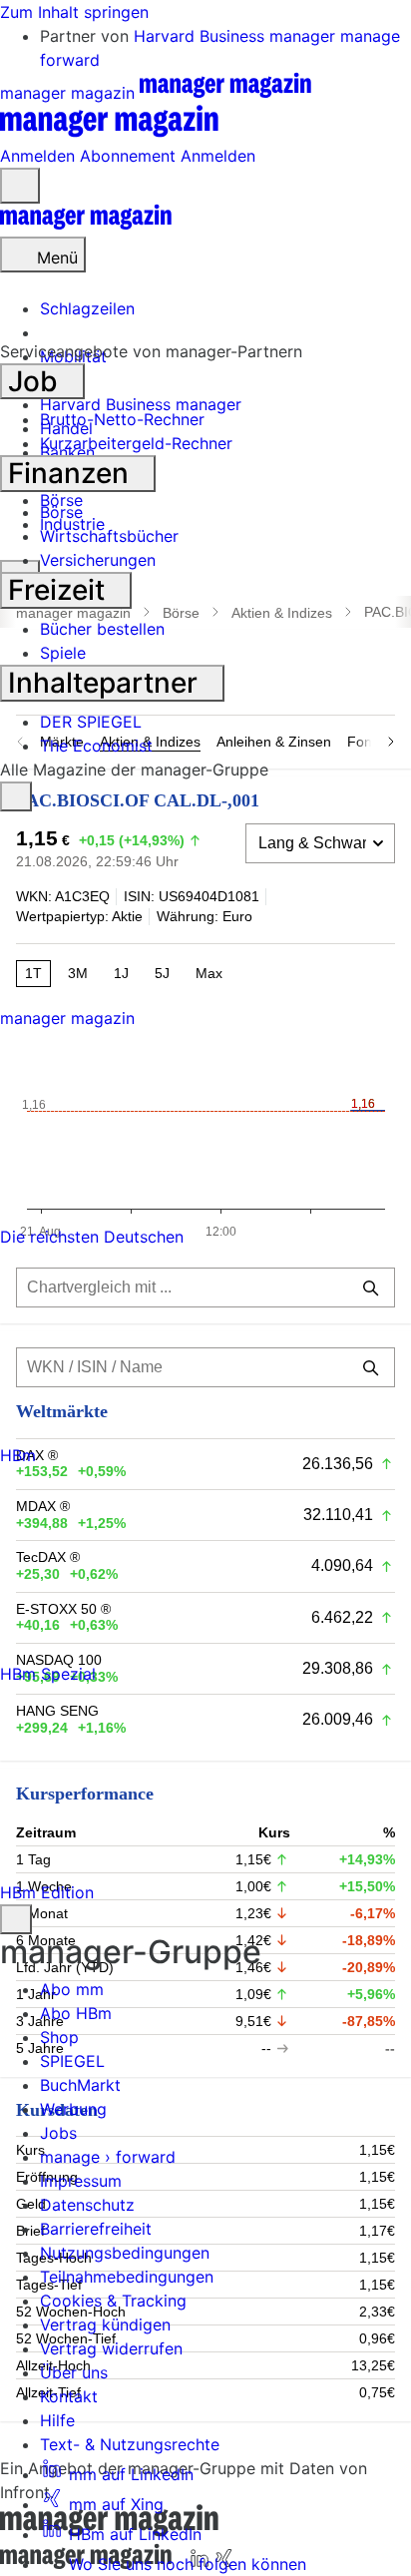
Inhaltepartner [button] (106, 683)
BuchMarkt (80, 2085)
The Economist (96, 746)
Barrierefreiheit (96, 2229)
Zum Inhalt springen (74, 12)
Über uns (74, 2372)
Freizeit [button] (60, 590)
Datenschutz (87, 2205)
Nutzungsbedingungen (125, 2253)
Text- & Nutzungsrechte (130, 2444)
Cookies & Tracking (113, 2301)
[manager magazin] (86, 225)
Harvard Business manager (237, 36)
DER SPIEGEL (91, 722)
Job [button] (36, 381)
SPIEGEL (72, 2061)
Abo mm (72, 1989)
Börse (61, 512)
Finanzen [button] (72, 473)
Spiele (63, 653)
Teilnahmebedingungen (127, 2277)
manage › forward (108, 2157)
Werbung (73, 2109)
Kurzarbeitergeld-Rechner (136, 443)
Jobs (58, 2133)
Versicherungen (98, 560)
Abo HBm (76, 2013)
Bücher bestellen (102, 629)
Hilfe (57, 2420)
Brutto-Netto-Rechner (122, 419)
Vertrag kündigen (105, 2324)
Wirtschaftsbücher (109, 536)
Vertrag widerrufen (111, 2348)
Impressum (81, 2181)
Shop (59, 2037)
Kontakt (69, 2396)
